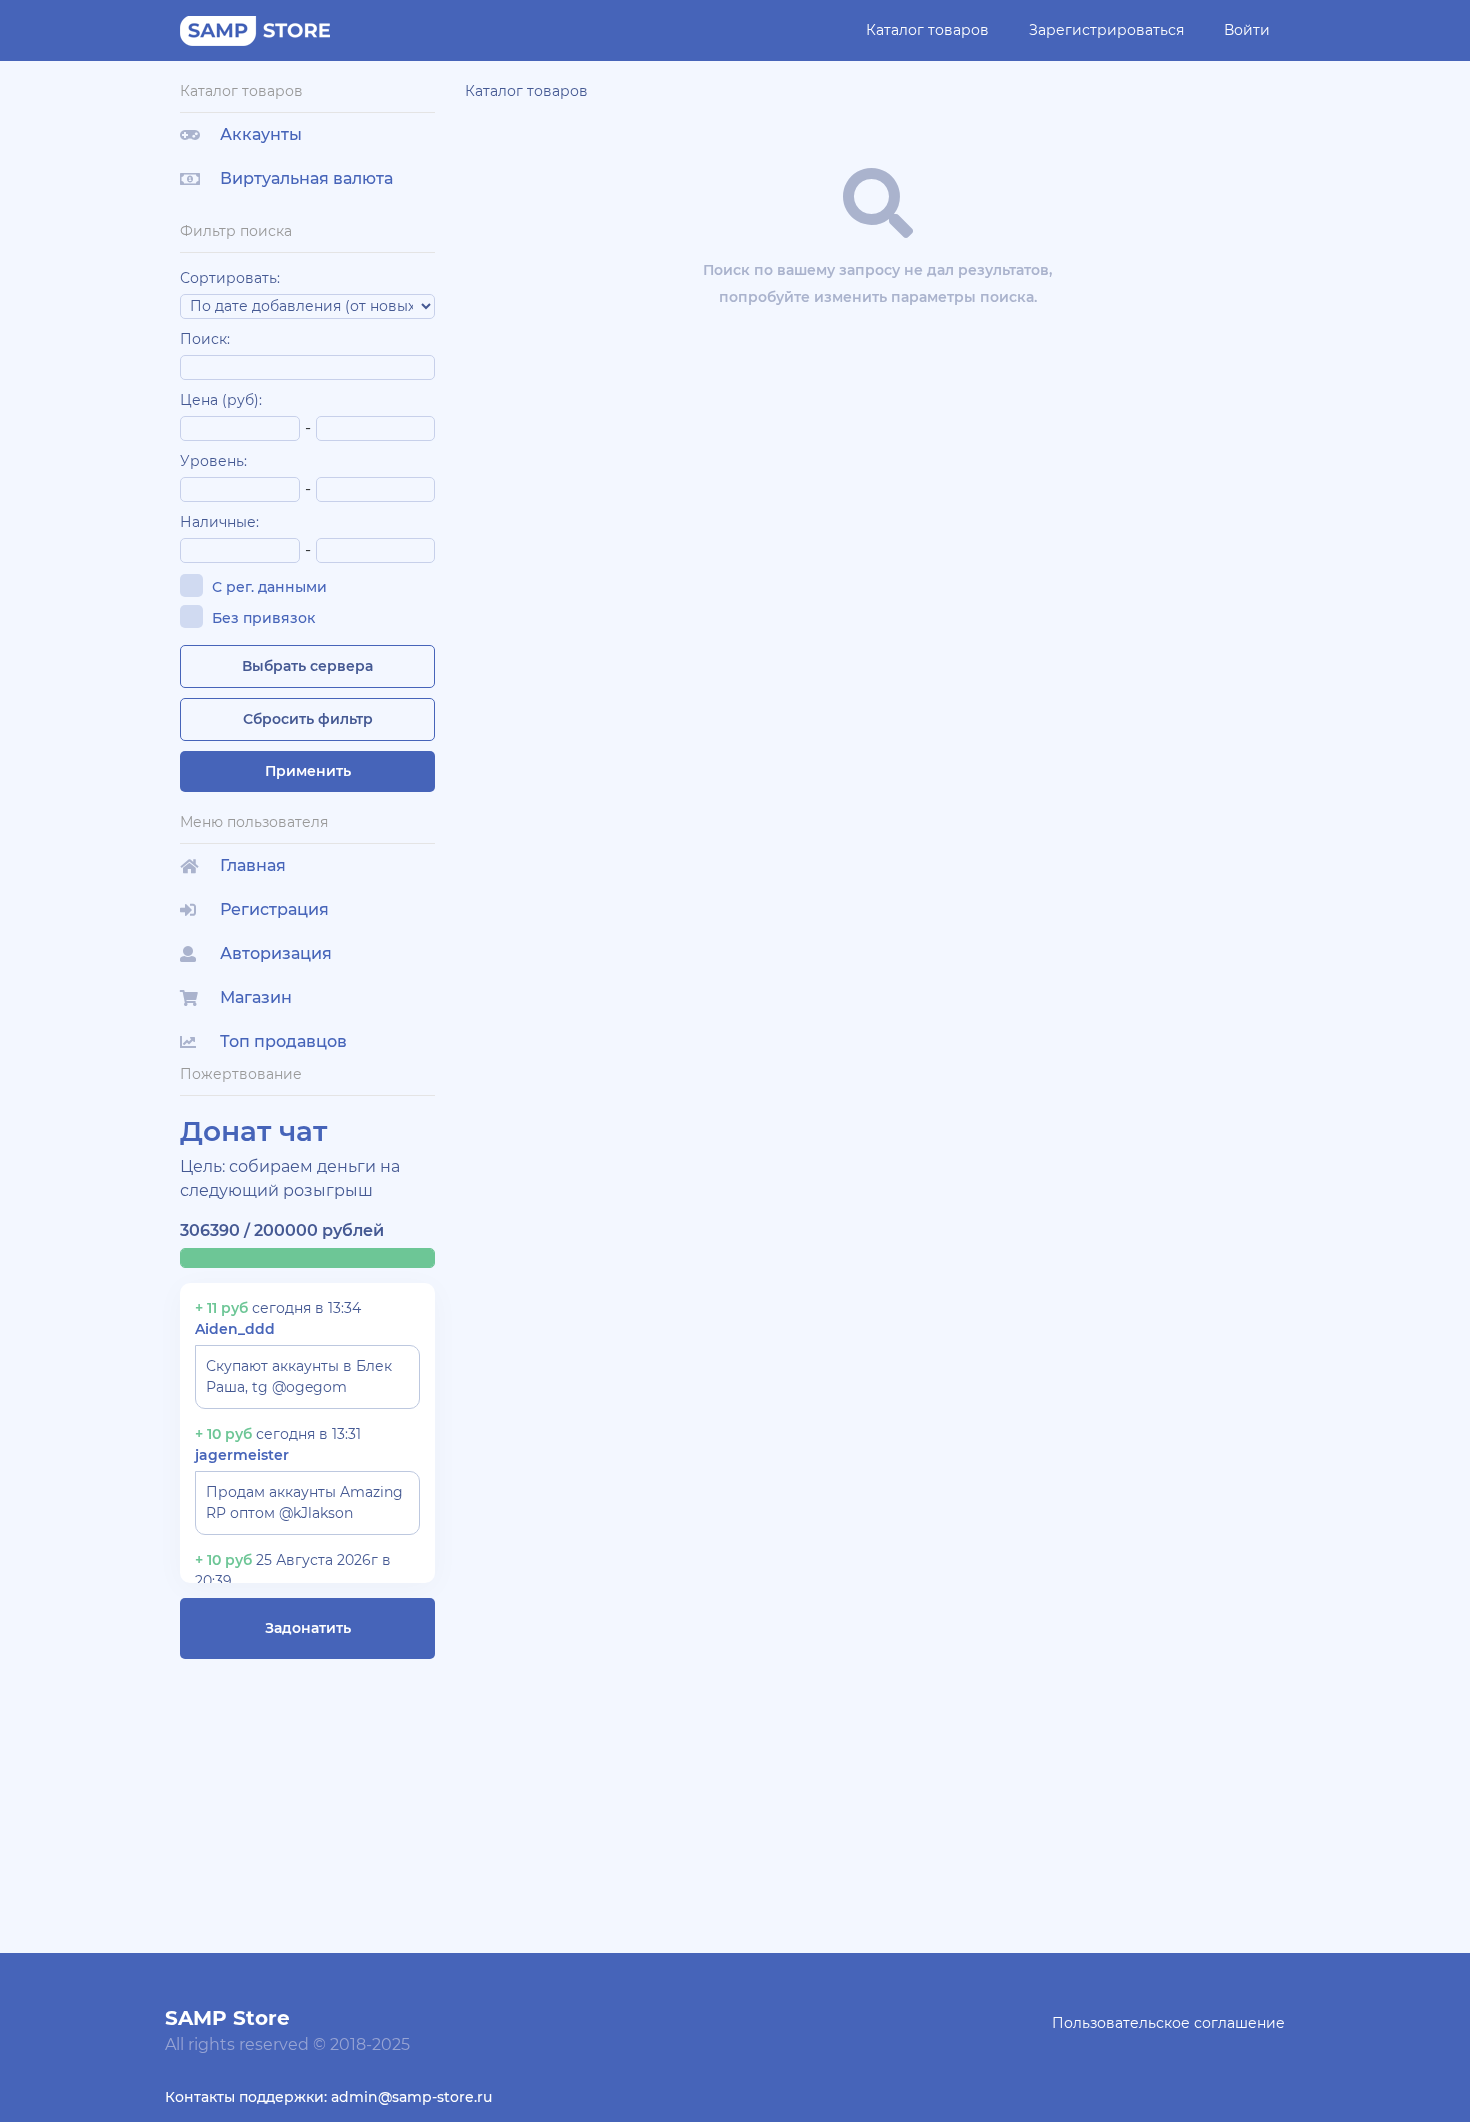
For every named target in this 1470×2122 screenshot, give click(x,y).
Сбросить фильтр (308, 719)
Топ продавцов (283, 1041)
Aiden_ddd (235, 1329)
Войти (1247, 30)
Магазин (256, 997)
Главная (253, 865)
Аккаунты (261, 134)
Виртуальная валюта (306, 178)
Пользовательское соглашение (1168, 2023)
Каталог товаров (927, 30)
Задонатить (308, 1628)
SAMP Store (227, 2018)
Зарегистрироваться (1106, 30)
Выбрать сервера (307, 666)
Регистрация (274, 909)
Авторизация (276, 953)
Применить (308, 771)
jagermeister (242, 1455)
